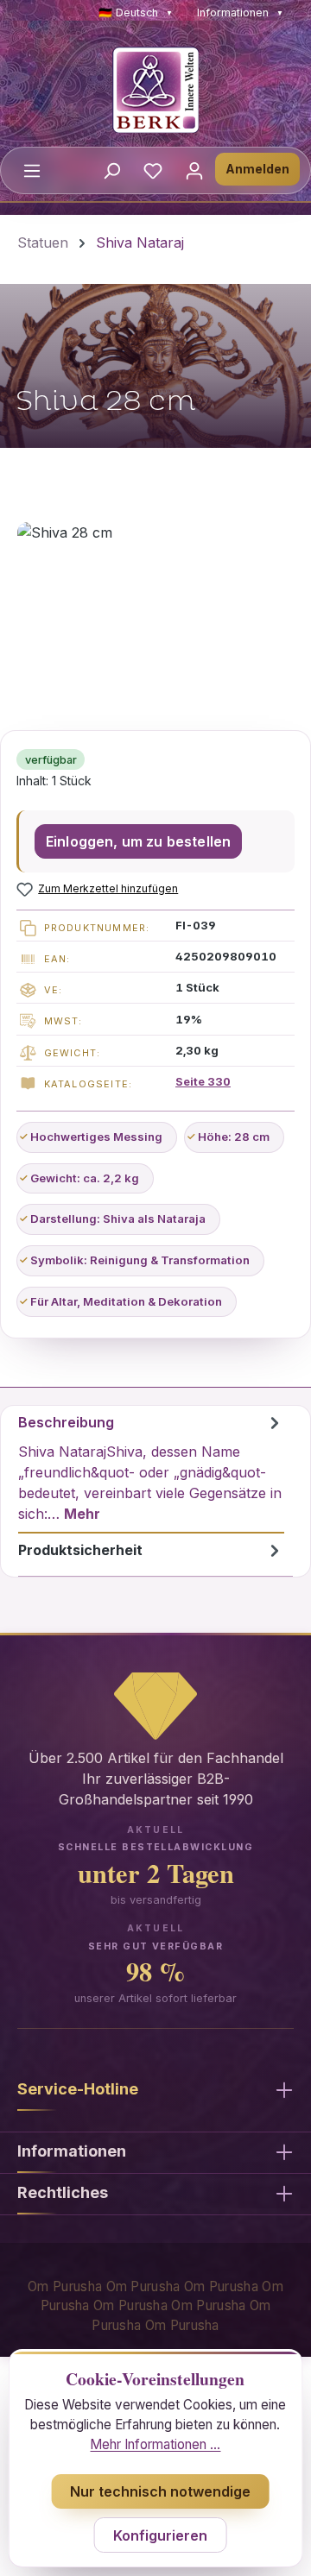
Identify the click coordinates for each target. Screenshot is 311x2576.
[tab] (151, 1470)
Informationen (240, 13)
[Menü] (32, 170)
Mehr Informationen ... (155, 2444)
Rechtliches (63, 2192)
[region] (155, 619)
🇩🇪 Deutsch (136, 13)
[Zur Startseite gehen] (155, 90)
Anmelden (257, 169)
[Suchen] (111, 170)
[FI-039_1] (155, 619)
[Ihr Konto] (194, 170)
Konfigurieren (160, 2535)
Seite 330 (203, 1081)
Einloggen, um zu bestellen (138, 841)
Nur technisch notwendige (160, 2491)
